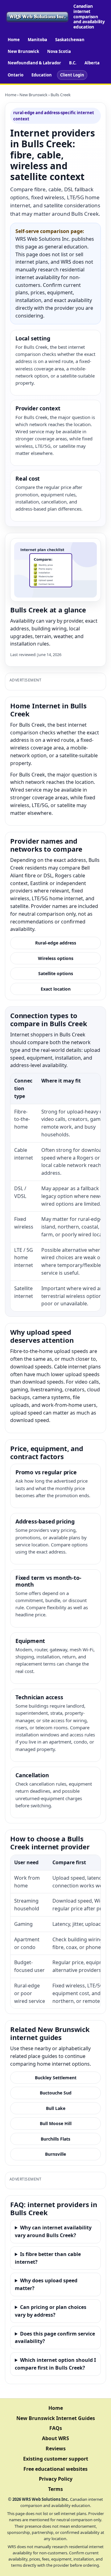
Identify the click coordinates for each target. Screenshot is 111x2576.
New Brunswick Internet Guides (56, 2418)
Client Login (72, 75)
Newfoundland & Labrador (34, 63)
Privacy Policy (56, 2479)
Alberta (92, 63)
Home (14, 40)
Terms (55, 2489)
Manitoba (37, 40)
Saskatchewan (70, 40)
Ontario (16, 75)
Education (42, 75)
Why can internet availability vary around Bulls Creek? (53, 2231)
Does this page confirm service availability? (55, 2338)
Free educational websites (55, 2469)
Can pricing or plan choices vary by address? (51, 2311)
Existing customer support (56, 2459)
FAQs (56, 2428)
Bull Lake (56, 2108)
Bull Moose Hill (56, 2123)
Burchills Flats (55, 2139)
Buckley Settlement (56, 2078)
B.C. (73, 63)
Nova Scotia (59, 51)
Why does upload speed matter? (46, 2284)
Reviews (56, 2448)
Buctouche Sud (56, 2093)
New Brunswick (23, 51)
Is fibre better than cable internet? (48, 2258)
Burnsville (55, 2154)
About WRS (55, 2438)
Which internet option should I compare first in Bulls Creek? (55, 2364)
